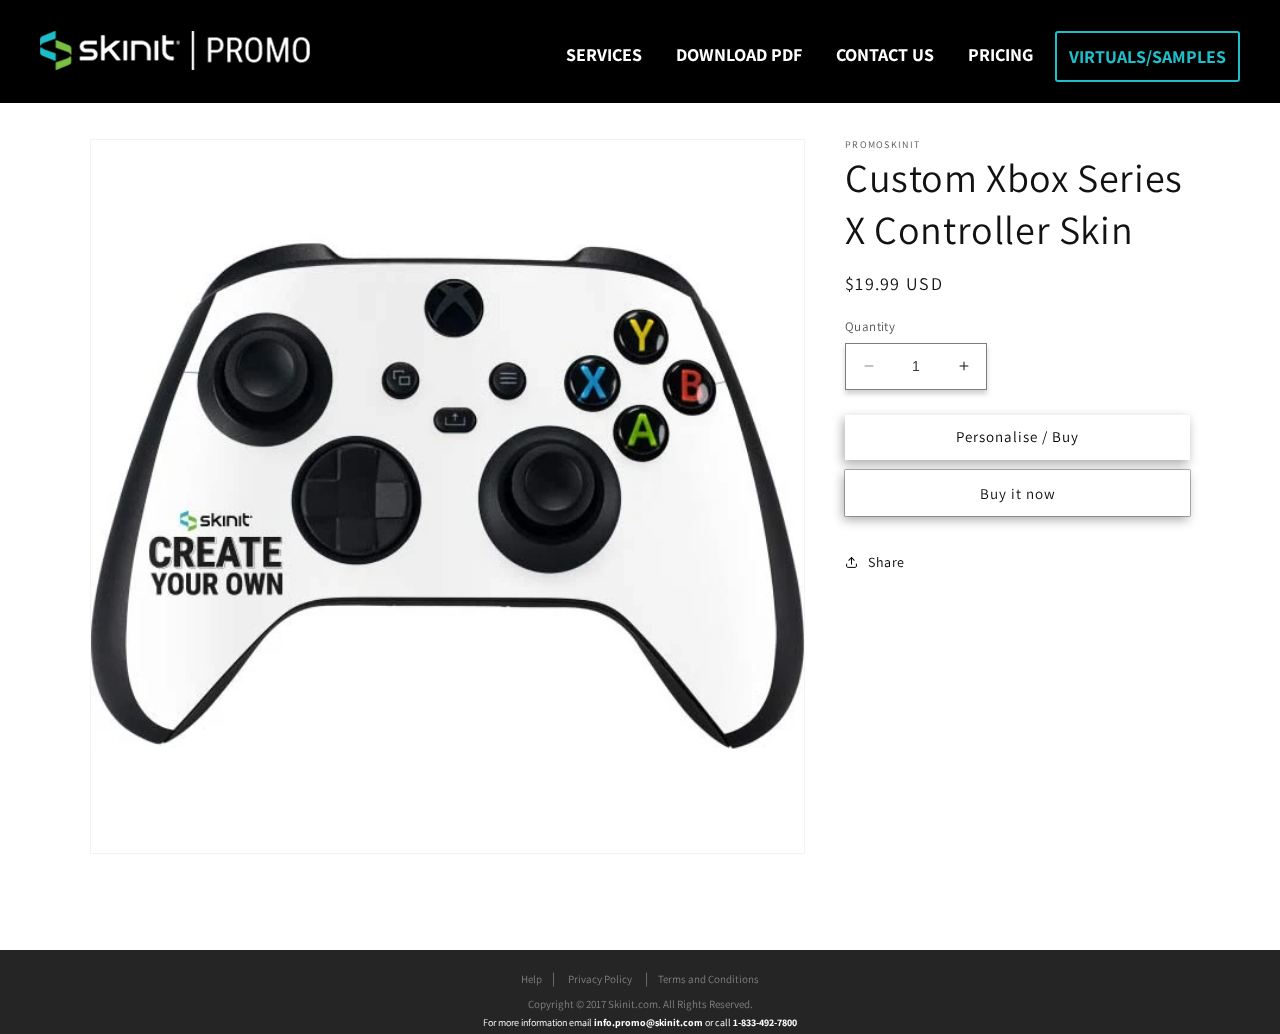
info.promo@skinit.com (649, 1022)
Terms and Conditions (708, 979)
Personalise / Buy (1017, 436)
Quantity (870, 326)
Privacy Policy (600, 979)
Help (531, 979)
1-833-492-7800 (765, 1022)
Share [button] (886, 562)
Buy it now (1018, 492)
